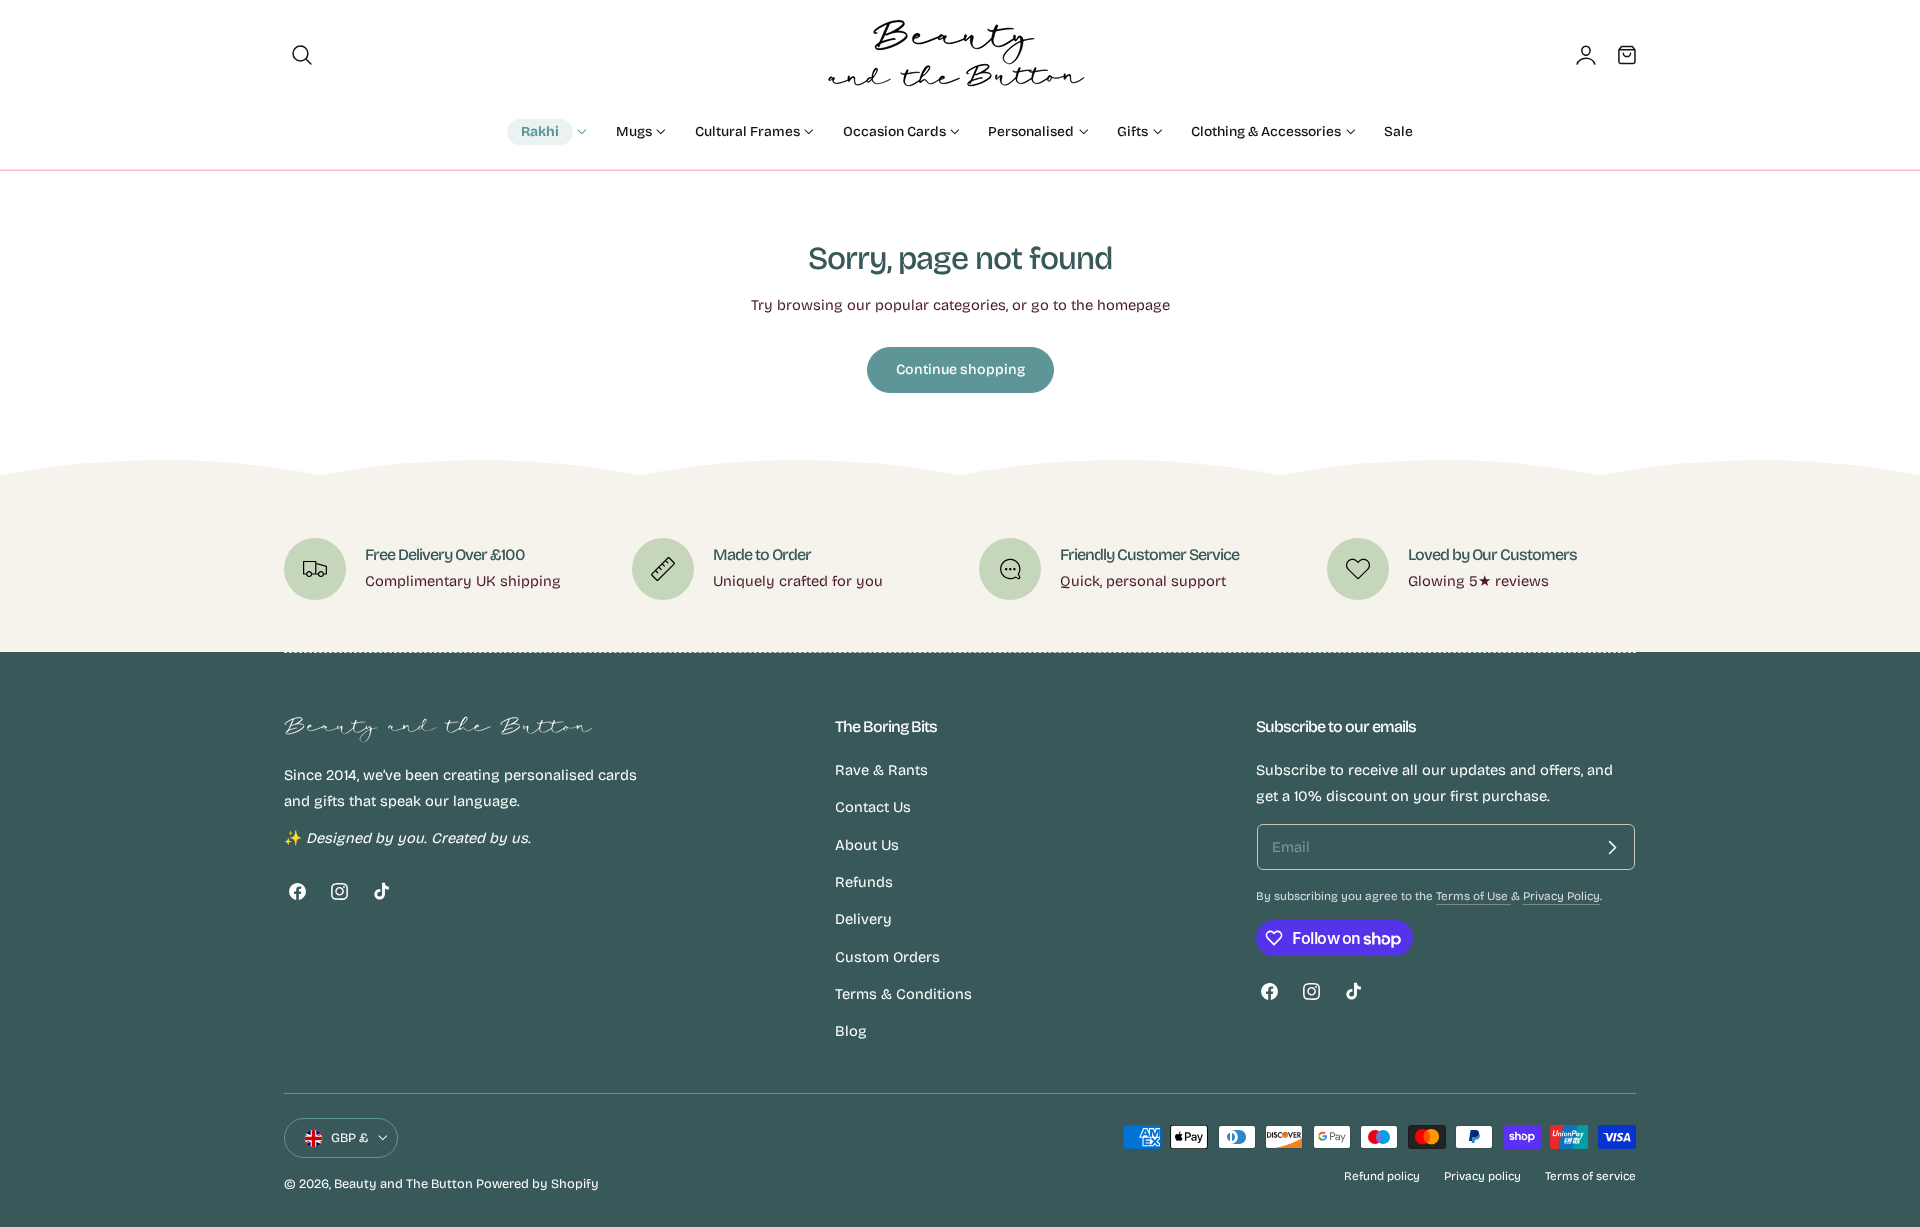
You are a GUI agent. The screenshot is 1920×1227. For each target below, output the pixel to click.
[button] (302, 55)
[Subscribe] (1612, 847)
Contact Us (873, 808)
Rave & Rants (881, 770)
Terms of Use (1473, 896)
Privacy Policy (1561, 896)
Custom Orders (887, 957)
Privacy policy (1482, 1176)
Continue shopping (960, 369)
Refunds (864, 882)
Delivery (863, 920)
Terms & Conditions (903, 994)
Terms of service (1590, 1176)
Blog (851, 1032)
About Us (867, 845)
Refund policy (1382, 1176)
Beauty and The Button (403, 1183)
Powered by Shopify (537, 1183)
